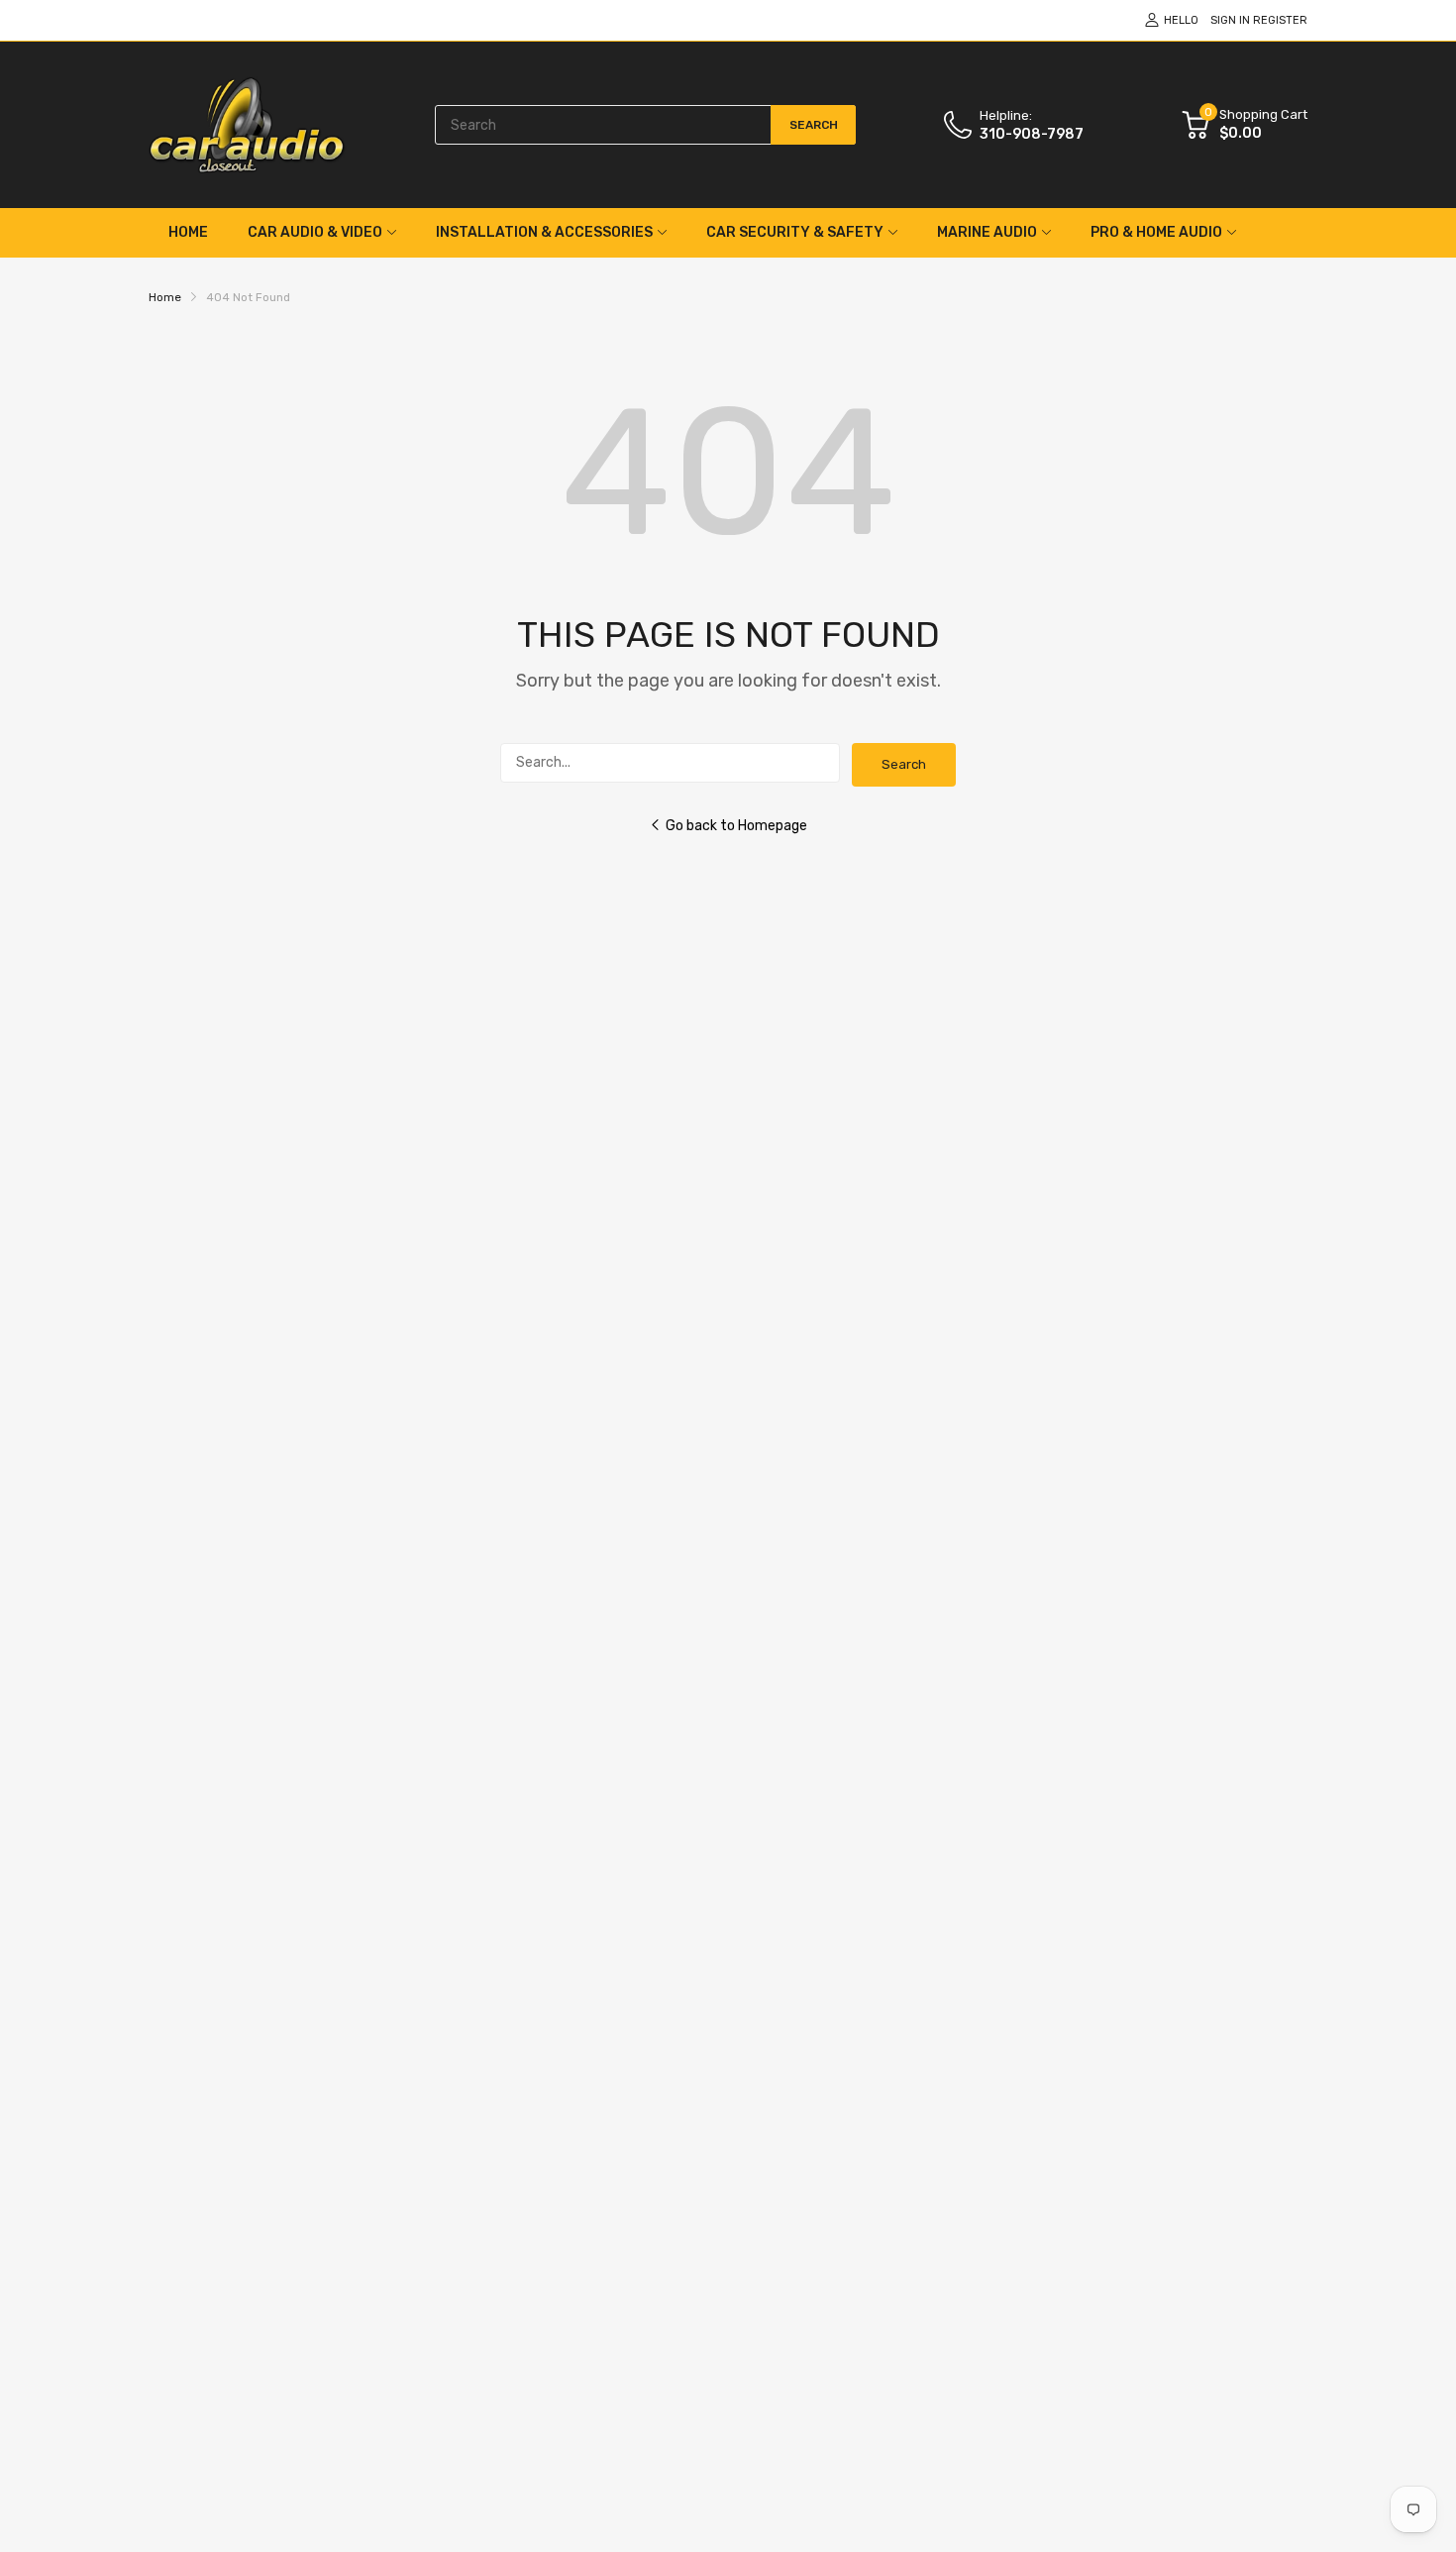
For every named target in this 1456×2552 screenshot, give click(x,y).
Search (904, 764)
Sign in (1230, 20)
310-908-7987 (1032, 134)
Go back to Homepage (736, 826)
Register (1280, 20)
